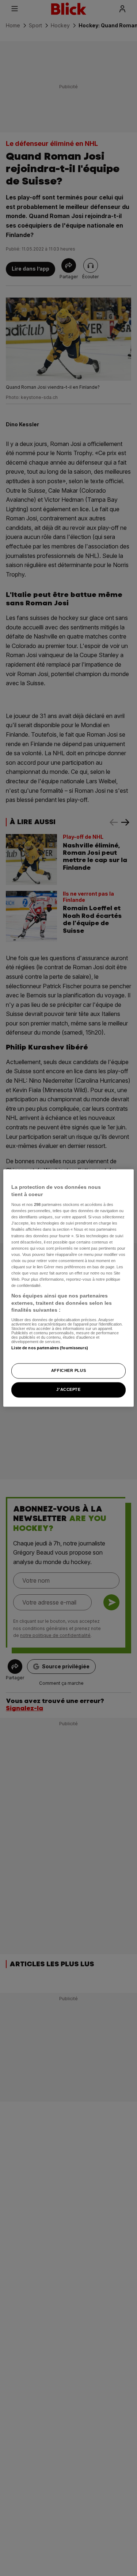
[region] (68, 1288)
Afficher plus (68, 1371)
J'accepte (68, 1390)
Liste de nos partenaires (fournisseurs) (50, 1348)
